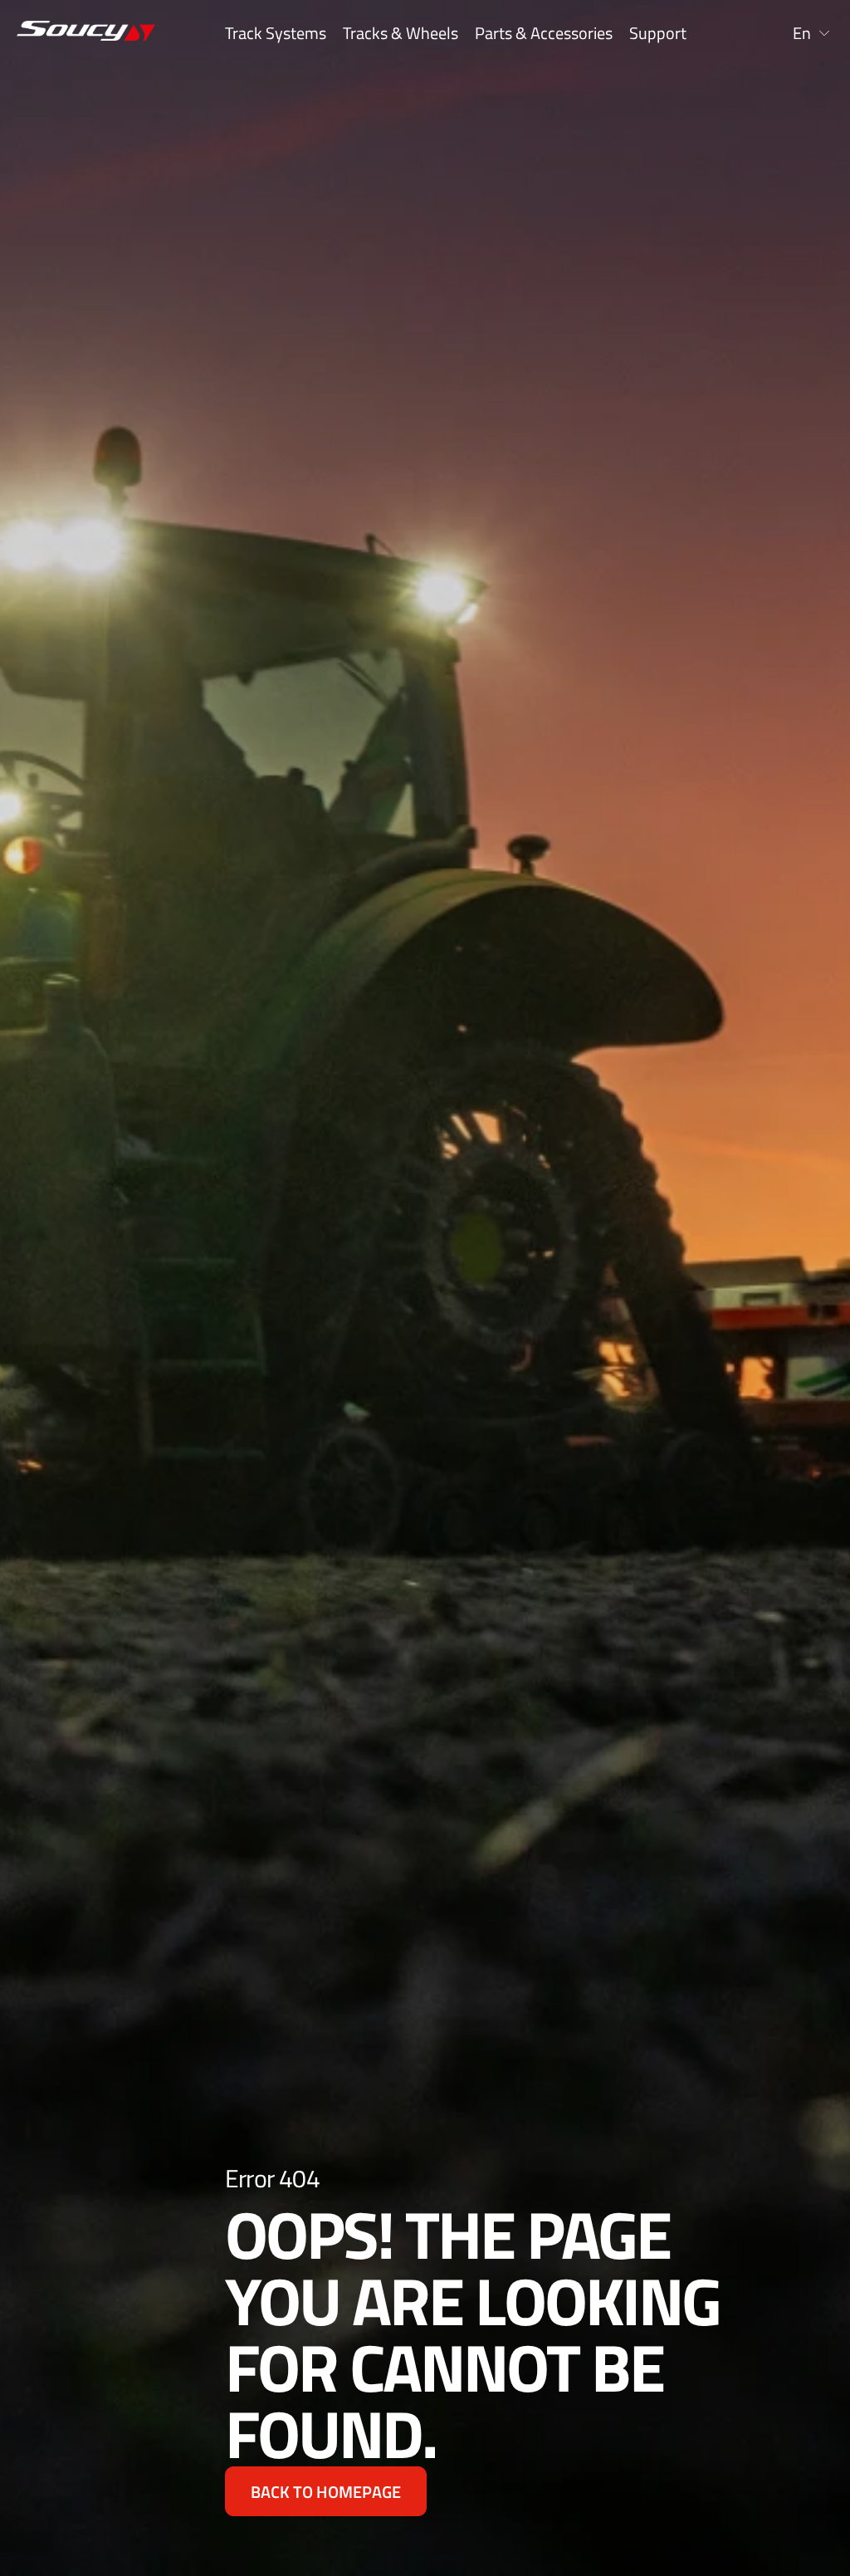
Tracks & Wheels (401, 33)
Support (658, 33)
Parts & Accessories (544, 33)
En (802, 33)
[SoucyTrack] (61, 34)
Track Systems (276, 33)
